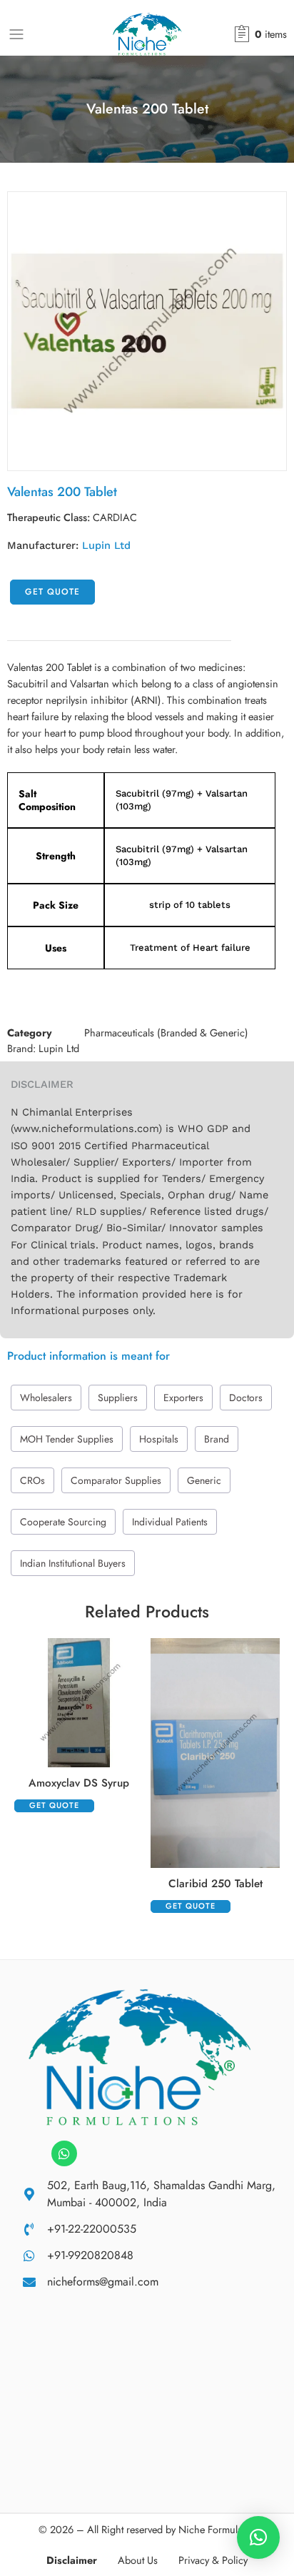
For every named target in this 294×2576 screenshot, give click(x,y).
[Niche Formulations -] (147, 34)
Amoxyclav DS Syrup (79, 1783)
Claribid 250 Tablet (216, 1884)
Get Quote (52, 592)
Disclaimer (72, 2560)
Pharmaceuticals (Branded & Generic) (166, 1032)
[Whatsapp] (64, 2153)
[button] (258, 2537)
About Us (138, 2560)
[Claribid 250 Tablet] (215, 1753)
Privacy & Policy (213, 2560)
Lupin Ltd (106, 546)
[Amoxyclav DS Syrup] (79, 1703)
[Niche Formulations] (140, 2056)
